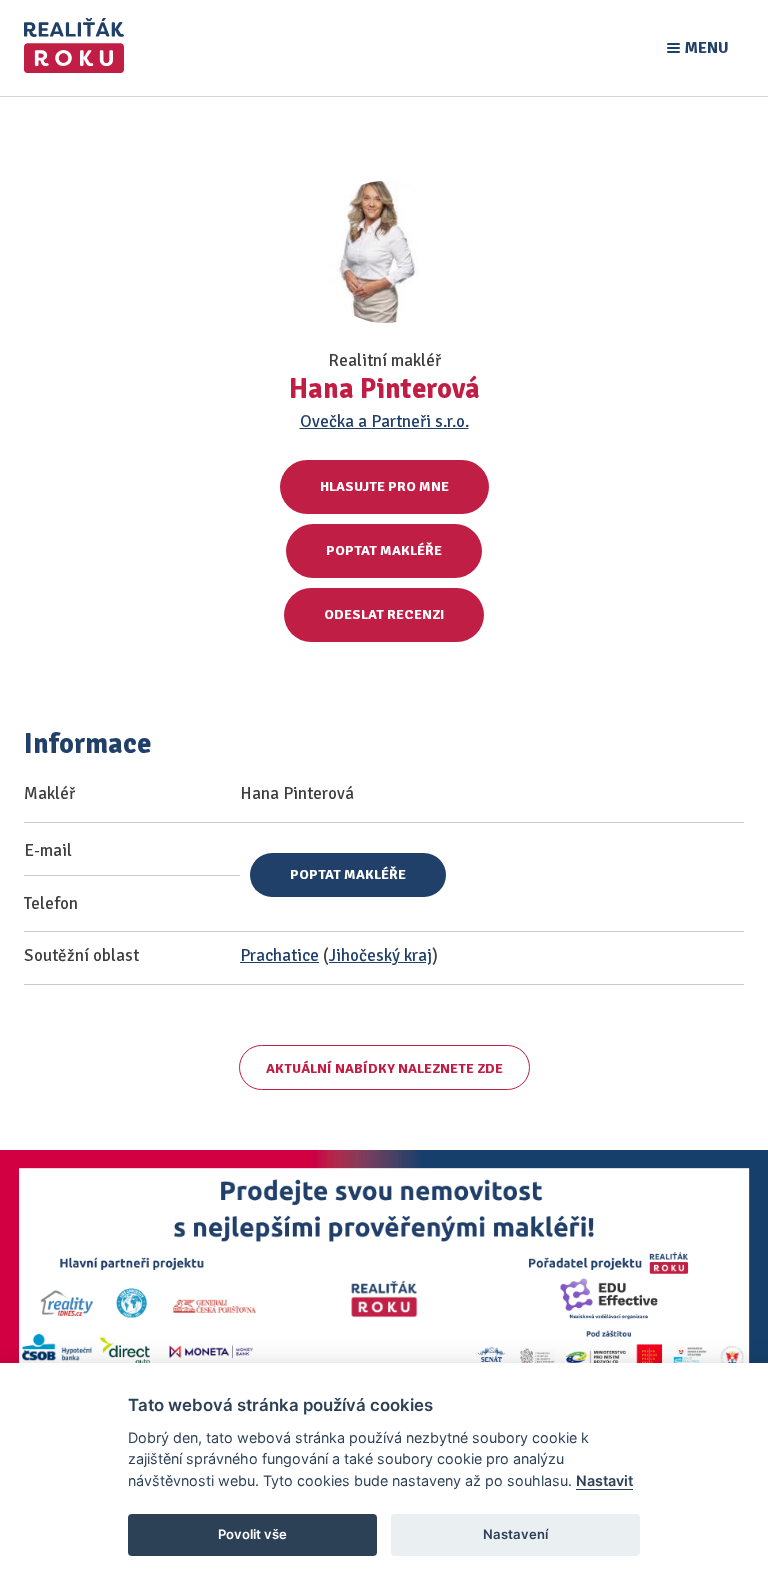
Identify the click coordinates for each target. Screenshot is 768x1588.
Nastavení (515, 1534)
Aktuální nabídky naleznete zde (384, 1068)
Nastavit (604, 1480)
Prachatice (279, 955)
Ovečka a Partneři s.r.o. (384, 421)
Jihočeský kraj (380, 955)
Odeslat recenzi (384, 614)
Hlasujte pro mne (384, 486)
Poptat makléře (384, 550)
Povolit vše (252, 1534)
